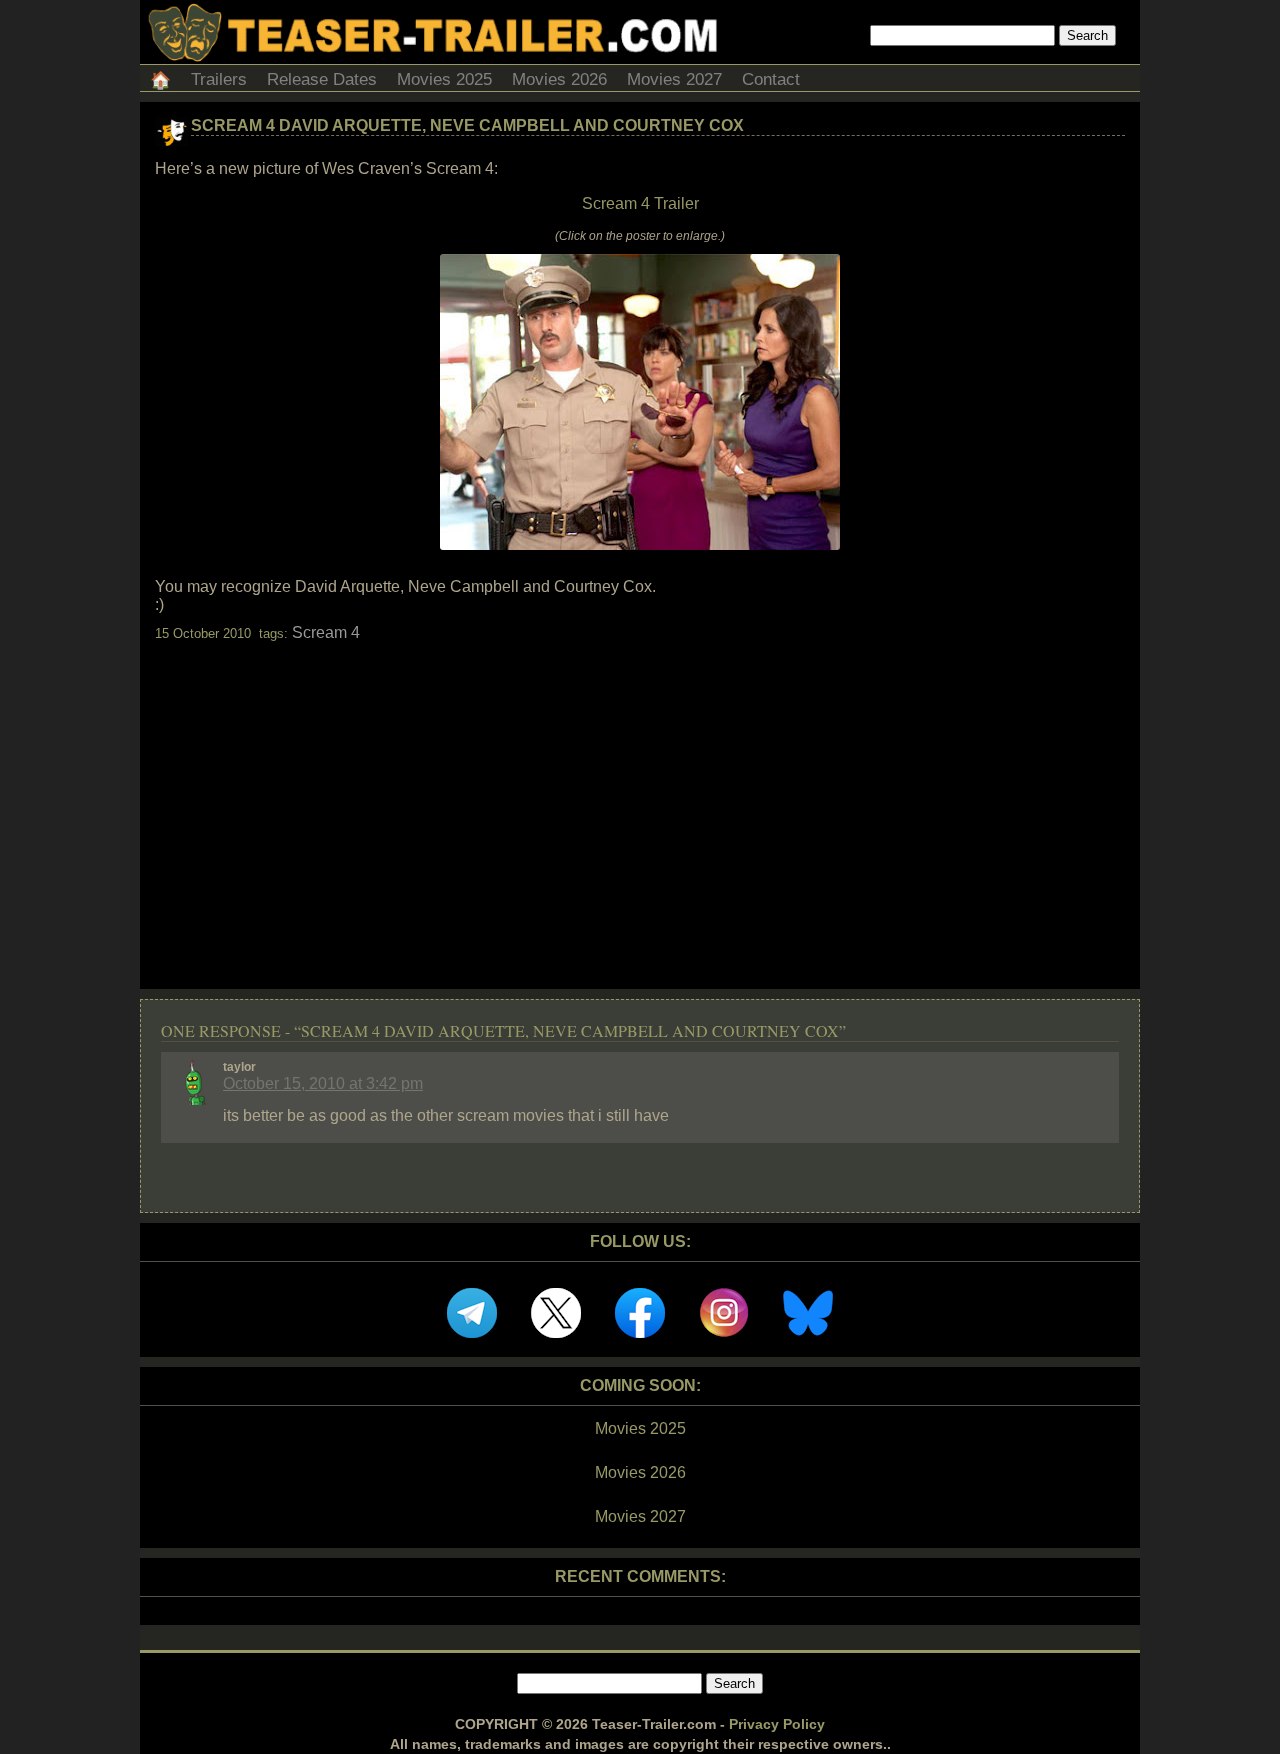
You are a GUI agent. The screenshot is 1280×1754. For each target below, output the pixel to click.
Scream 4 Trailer (640, 203)
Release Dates (322, 79)
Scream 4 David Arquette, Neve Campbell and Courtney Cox (467, 125)
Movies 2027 (674, 79)
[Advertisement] (640, 798)
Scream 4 (326, 632)
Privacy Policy (777, 1724)
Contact (771, 79)
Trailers (219, 79)
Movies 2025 (444, 79)
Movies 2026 (559, 79)
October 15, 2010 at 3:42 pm (323, 1083)
